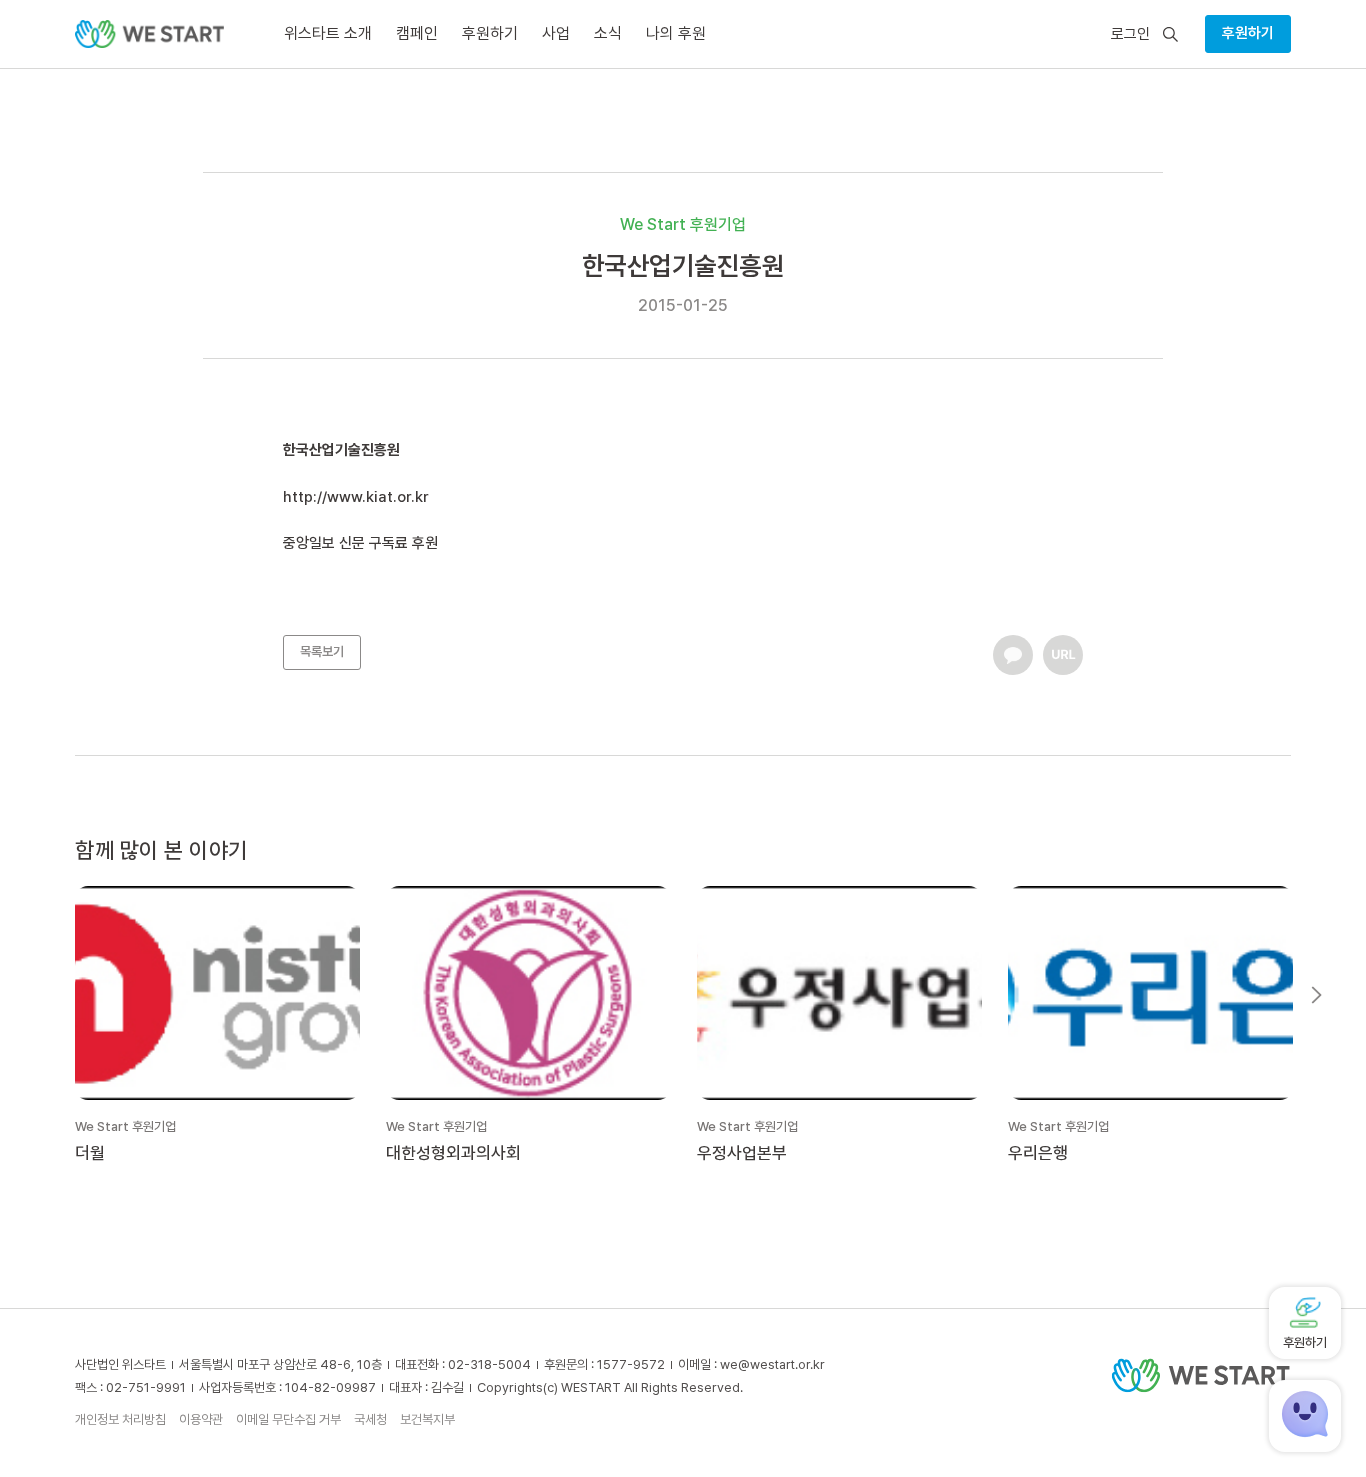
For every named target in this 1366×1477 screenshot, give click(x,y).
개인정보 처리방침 (120, 1419)
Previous (49, 995)
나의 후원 (676, 33)
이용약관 (201, 1419)
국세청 (370, 1419)
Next (1316, 995)
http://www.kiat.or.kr (358, 497)
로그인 (1130, 34)
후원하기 (1248, 33)
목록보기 (322, 651)
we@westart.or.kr (772, 1364)
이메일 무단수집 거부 (288, 1419)
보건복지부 (427, 1419)
